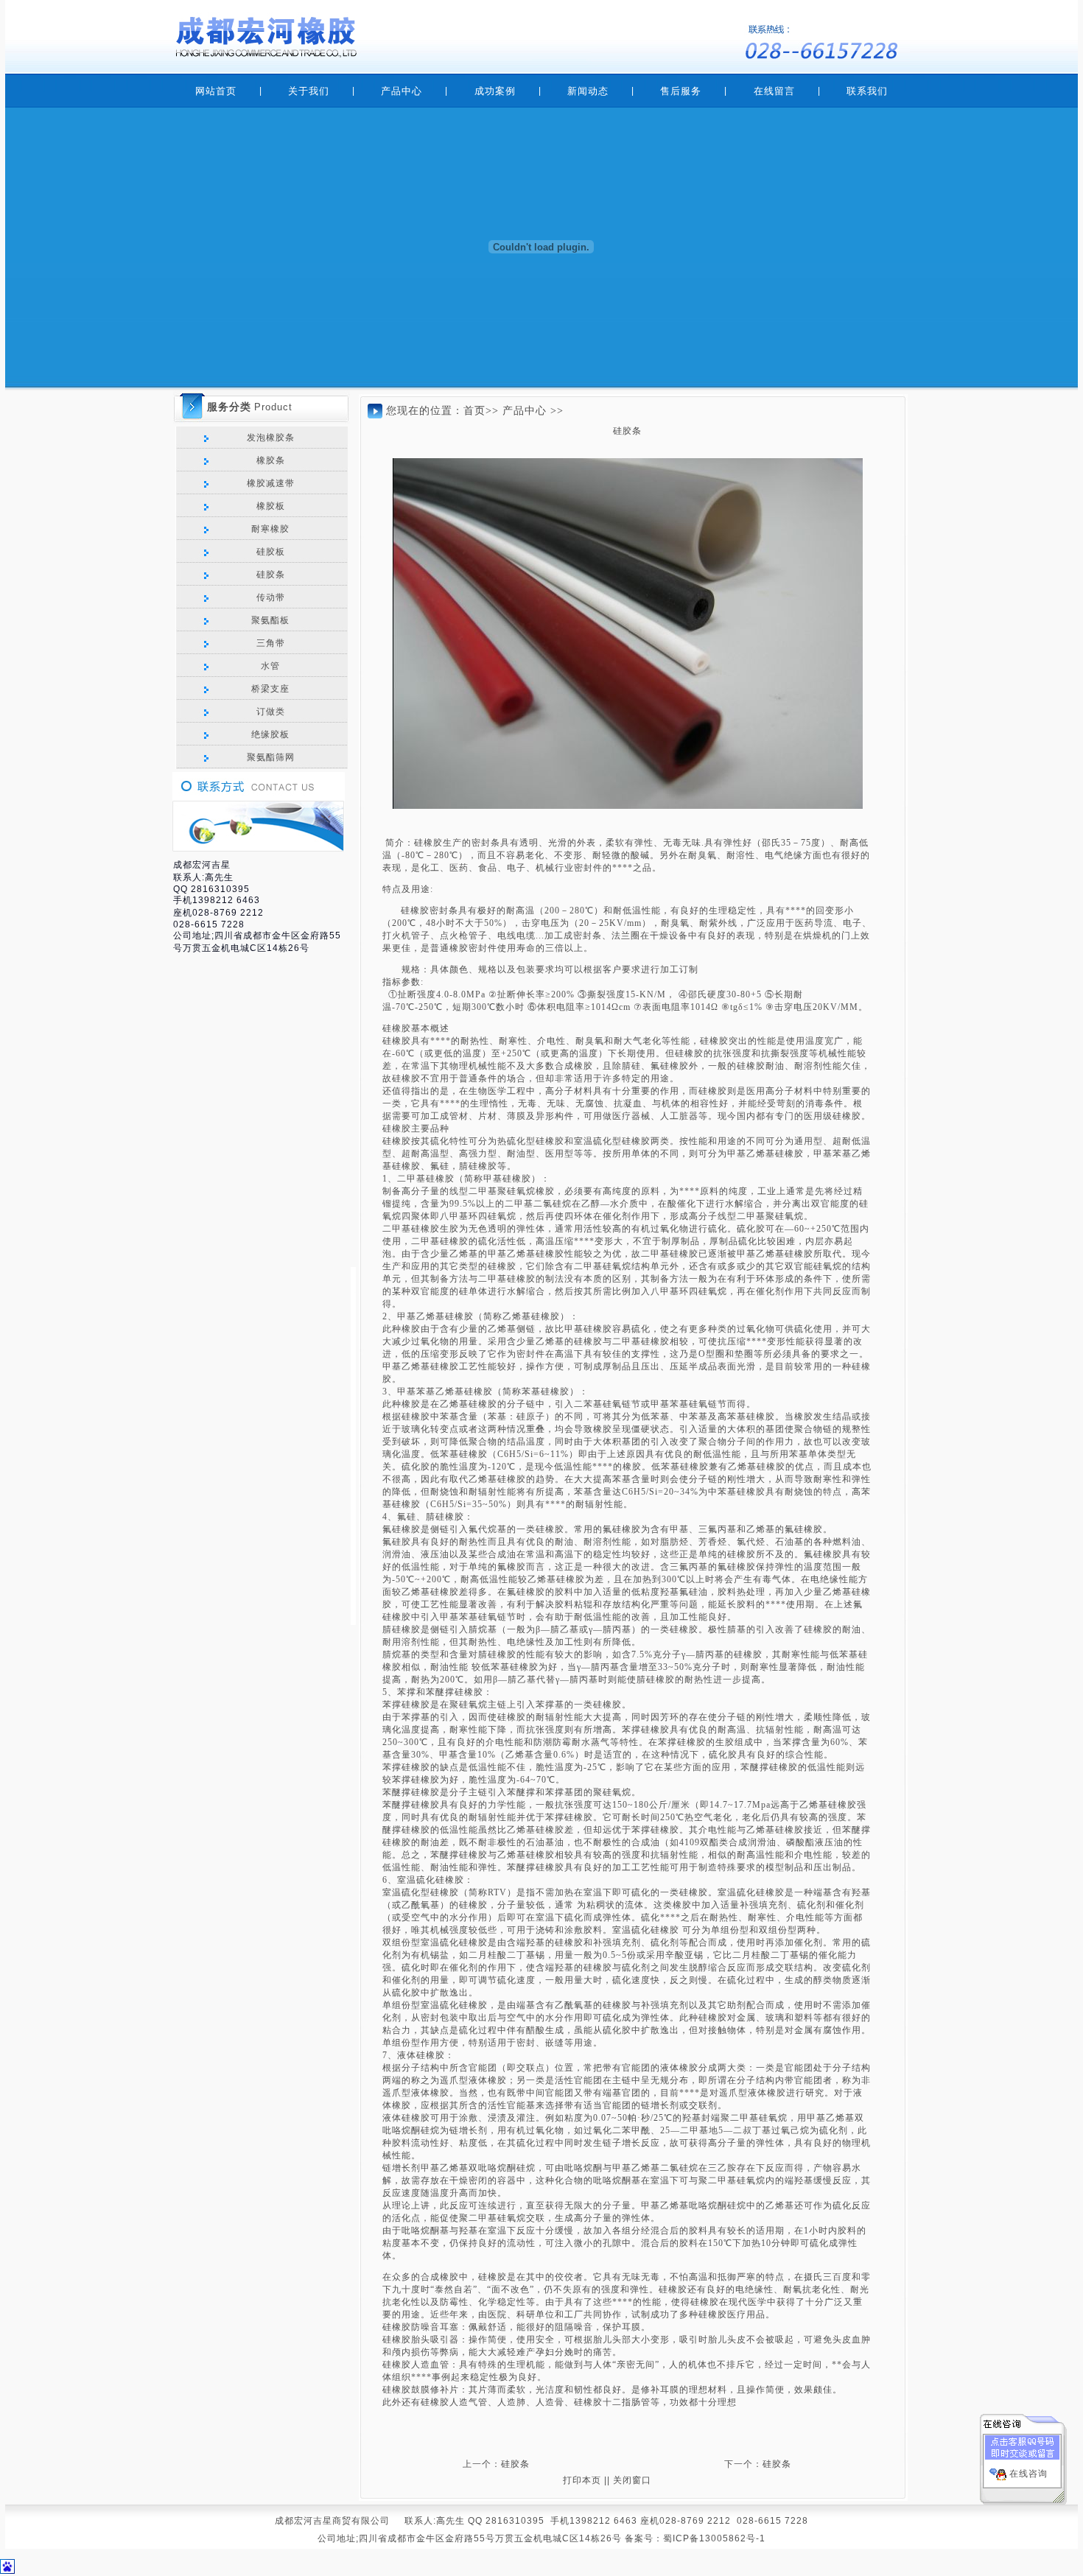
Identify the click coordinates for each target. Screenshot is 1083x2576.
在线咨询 (1028, 2474)
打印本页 (582, 2480)
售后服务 (681, 91)
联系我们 (867, 91)
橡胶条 (269, 460)
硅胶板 (269, 552)
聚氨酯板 (269, 620)
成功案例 (495, 91)
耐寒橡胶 (269, 529)
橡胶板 (269, 506)
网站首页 (216, 91)
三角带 (269, 643)
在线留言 (774, 91)
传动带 (269, 597)
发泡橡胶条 (269, 438)
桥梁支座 (269, 689)
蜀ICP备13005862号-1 (714, 2538)
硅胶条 (269, 575)
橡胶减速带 (269, 483)
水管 (269, 666)
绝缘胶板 (269, 734)
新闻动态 (588, 91)
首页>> (481, 411)
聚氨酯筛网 (269, 757)
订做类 (269, 712)
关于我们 (309, 91)
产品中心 (402, 91)
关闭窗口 (632, 2480)
